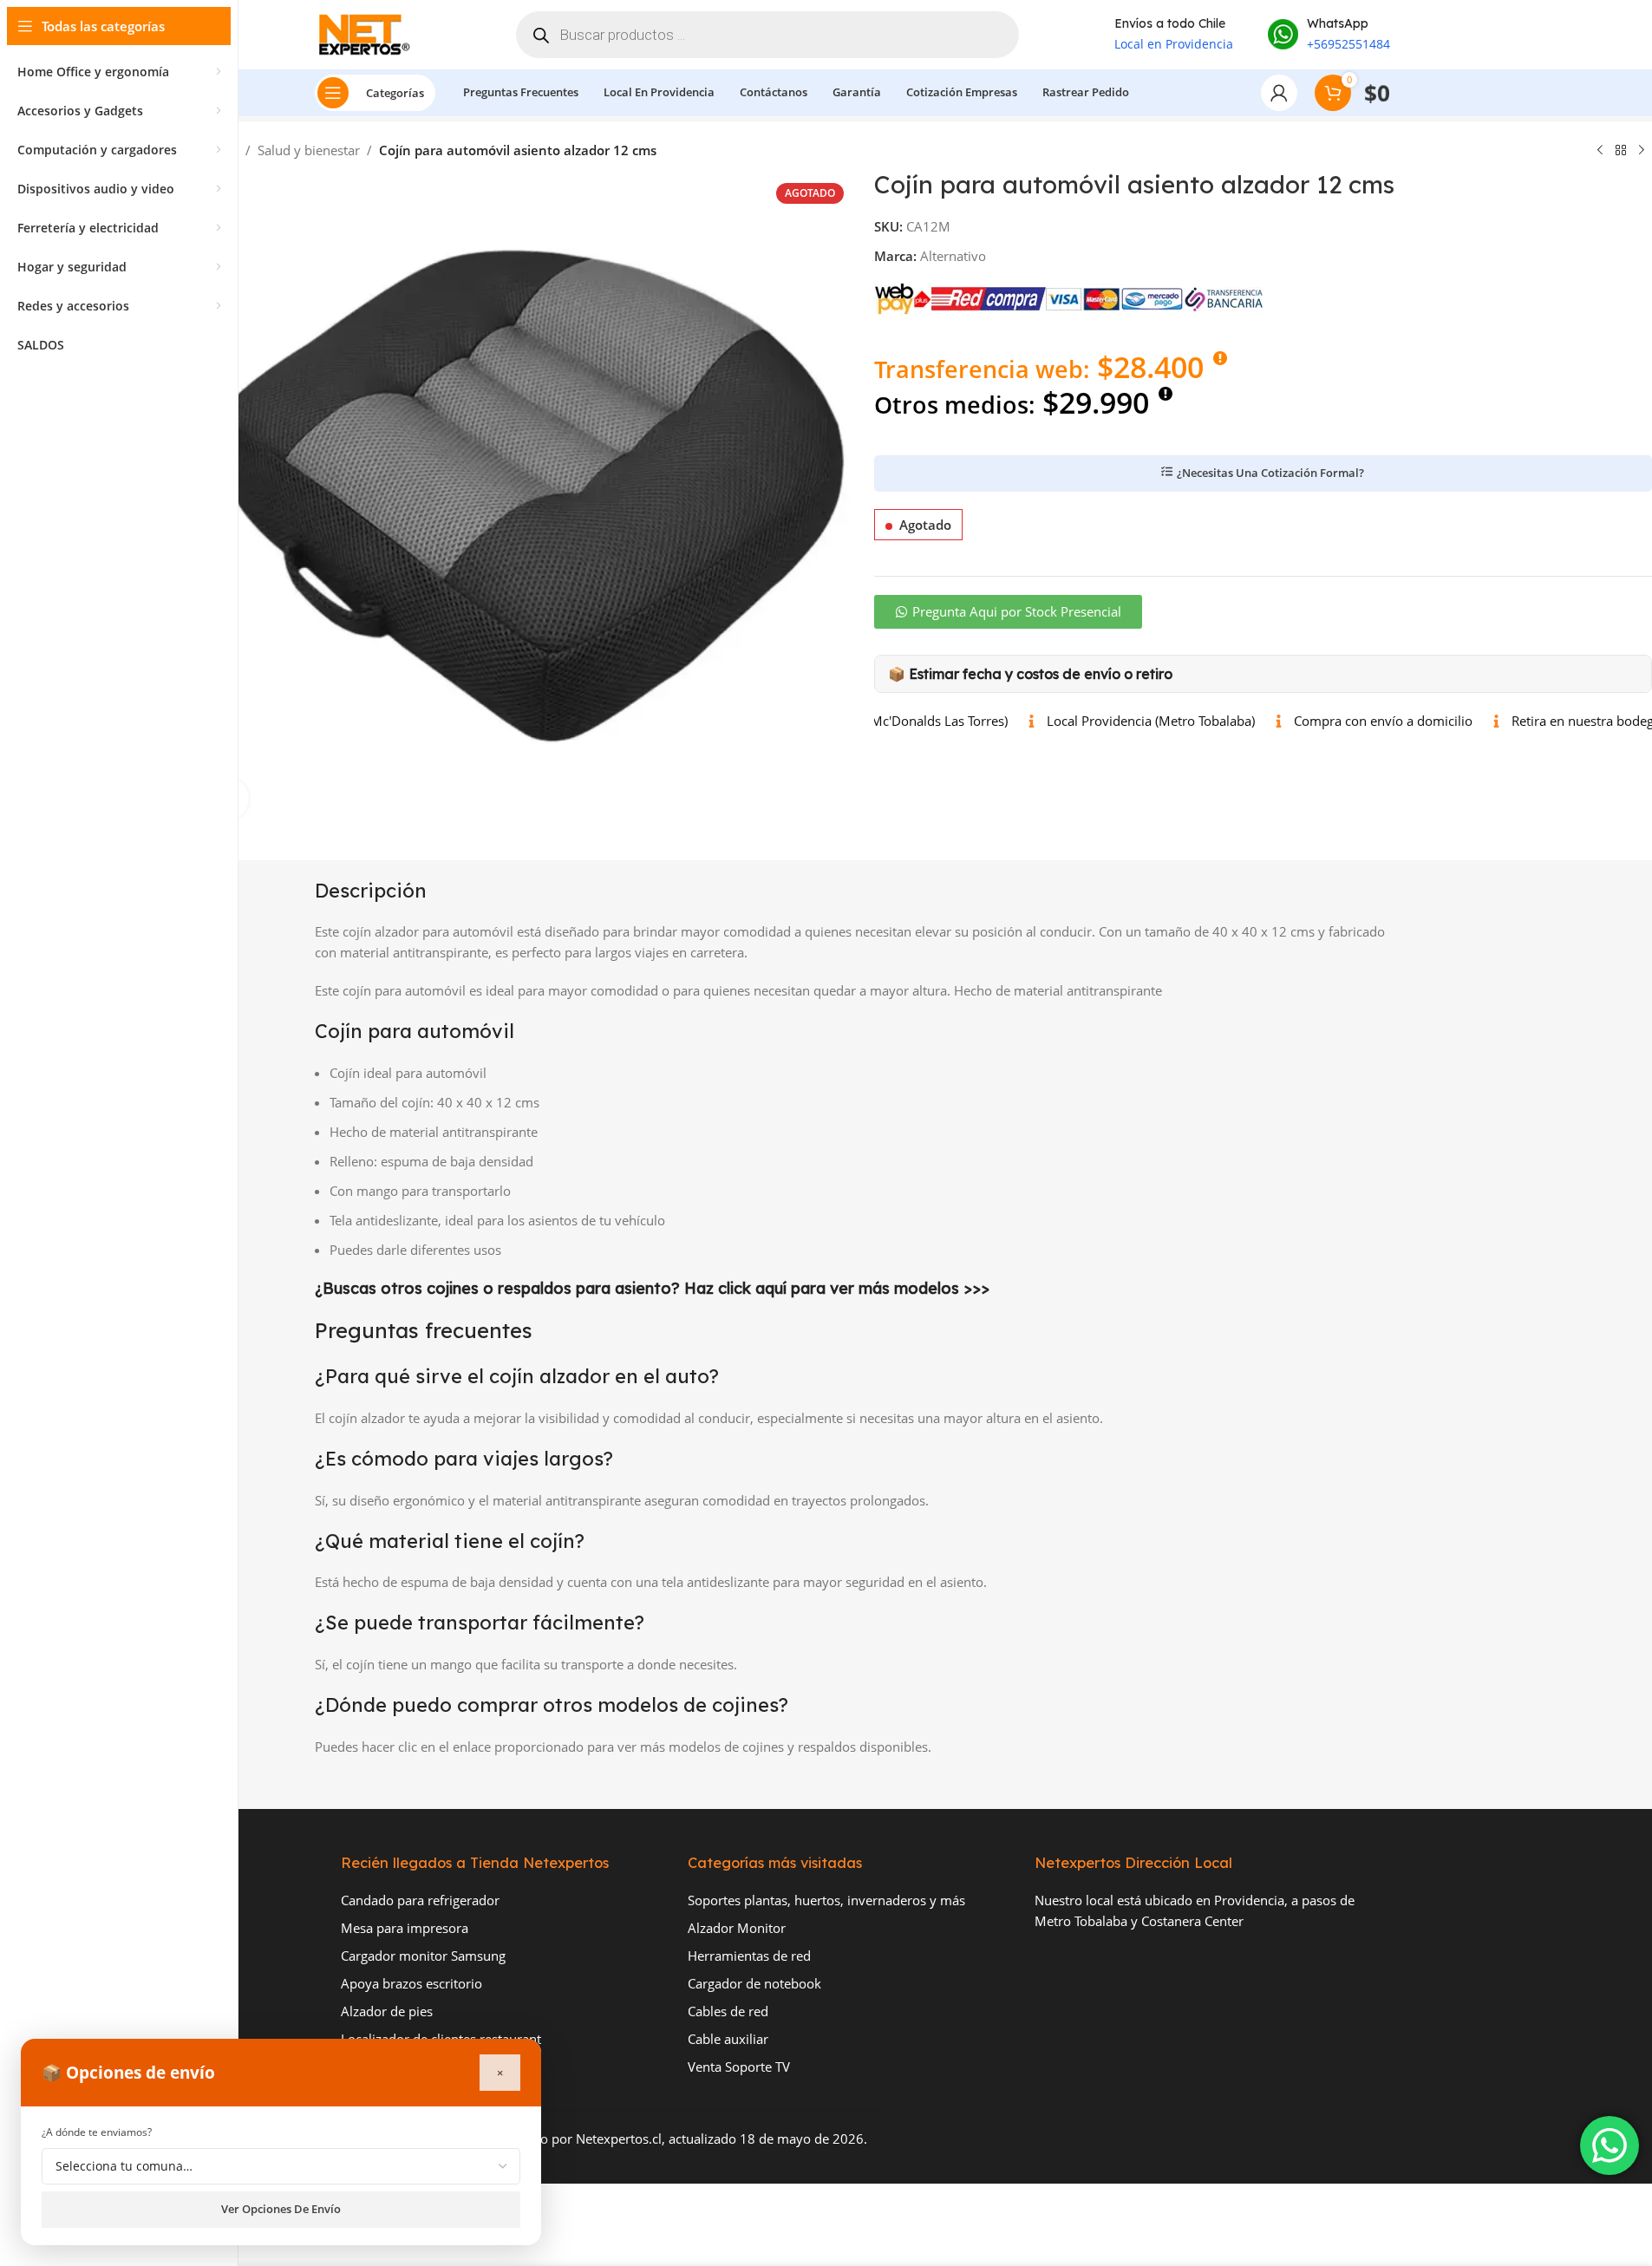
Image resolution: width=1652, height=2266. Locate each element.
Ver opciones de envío (281, 2209)
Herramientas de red (749, 1956)
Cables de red (728, 2011)
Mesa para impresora (405, 1928)
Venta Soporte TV (739, 2067)
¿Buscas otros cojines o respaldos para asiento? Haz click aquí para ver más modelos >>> (652, 1288)
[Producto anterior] (1600, 151)
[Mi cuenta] (1279, 93)
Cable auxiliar (728, 2039)
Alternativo (953, 256)
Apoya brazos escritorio (411, 1983)
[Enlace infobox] (1329, 35)
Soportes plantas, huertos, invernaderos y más (826, 1900)
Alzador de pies (387, 2011)
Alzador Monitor (737, 1928)
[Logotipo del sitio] (368, 33)
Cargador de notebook (754, 1983)
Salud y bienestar (309, 150)
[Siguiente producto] (1642, 151)
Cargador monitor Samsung (423, 1956)
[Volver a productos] (1621, 151)
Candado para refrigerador (420, 1900)
